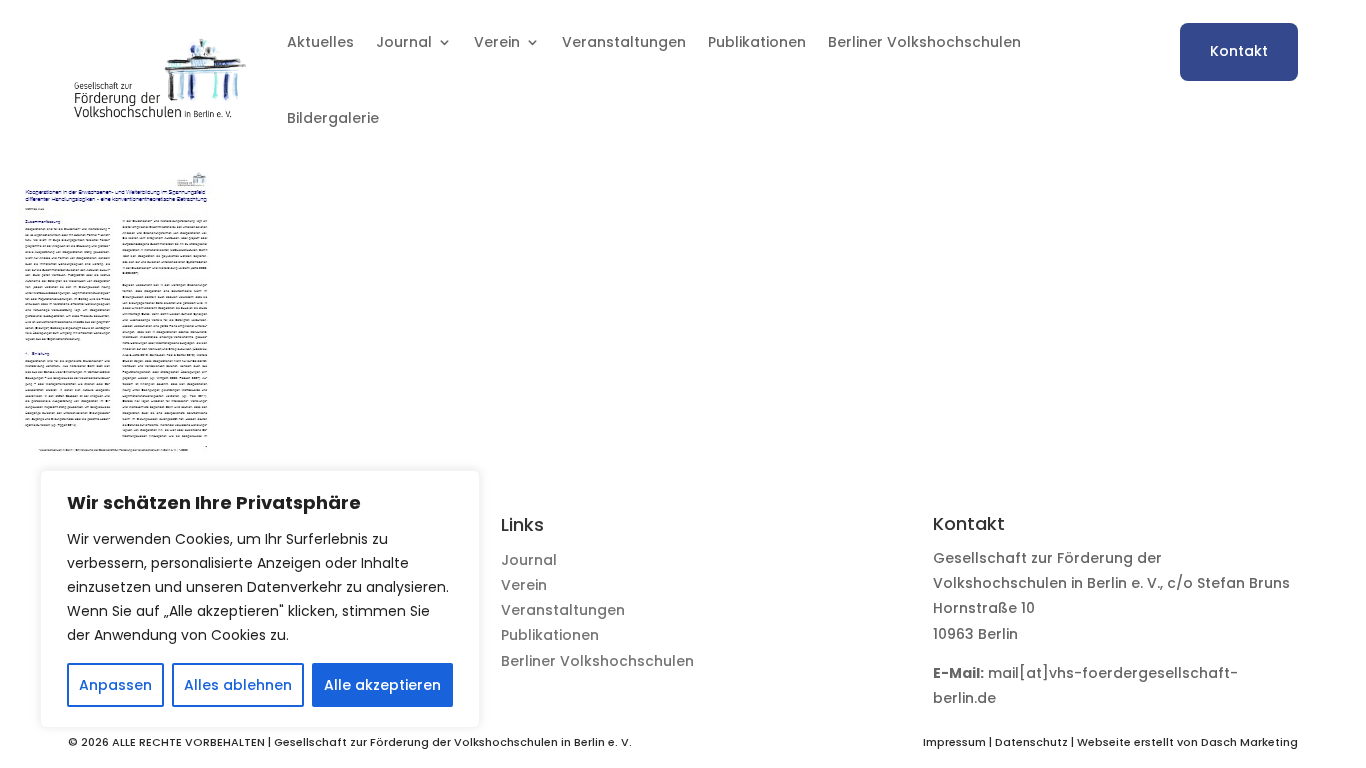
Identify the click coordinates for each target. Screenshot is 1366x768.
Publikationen (757, 42)
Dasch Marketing (1249, 742)
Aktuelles (320, 42)
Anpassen (115, 685)
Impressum (954, 742)
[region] (260, 599)
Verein (524, 585)
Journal (529, 560)
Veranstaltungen (624, 42)
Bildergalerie (333, 118)
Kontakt (1239, 51)
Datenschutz (1031, 742)
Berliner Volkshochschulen (924, 42)
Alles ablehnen (238, 685)
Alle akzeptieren (382, 685)
